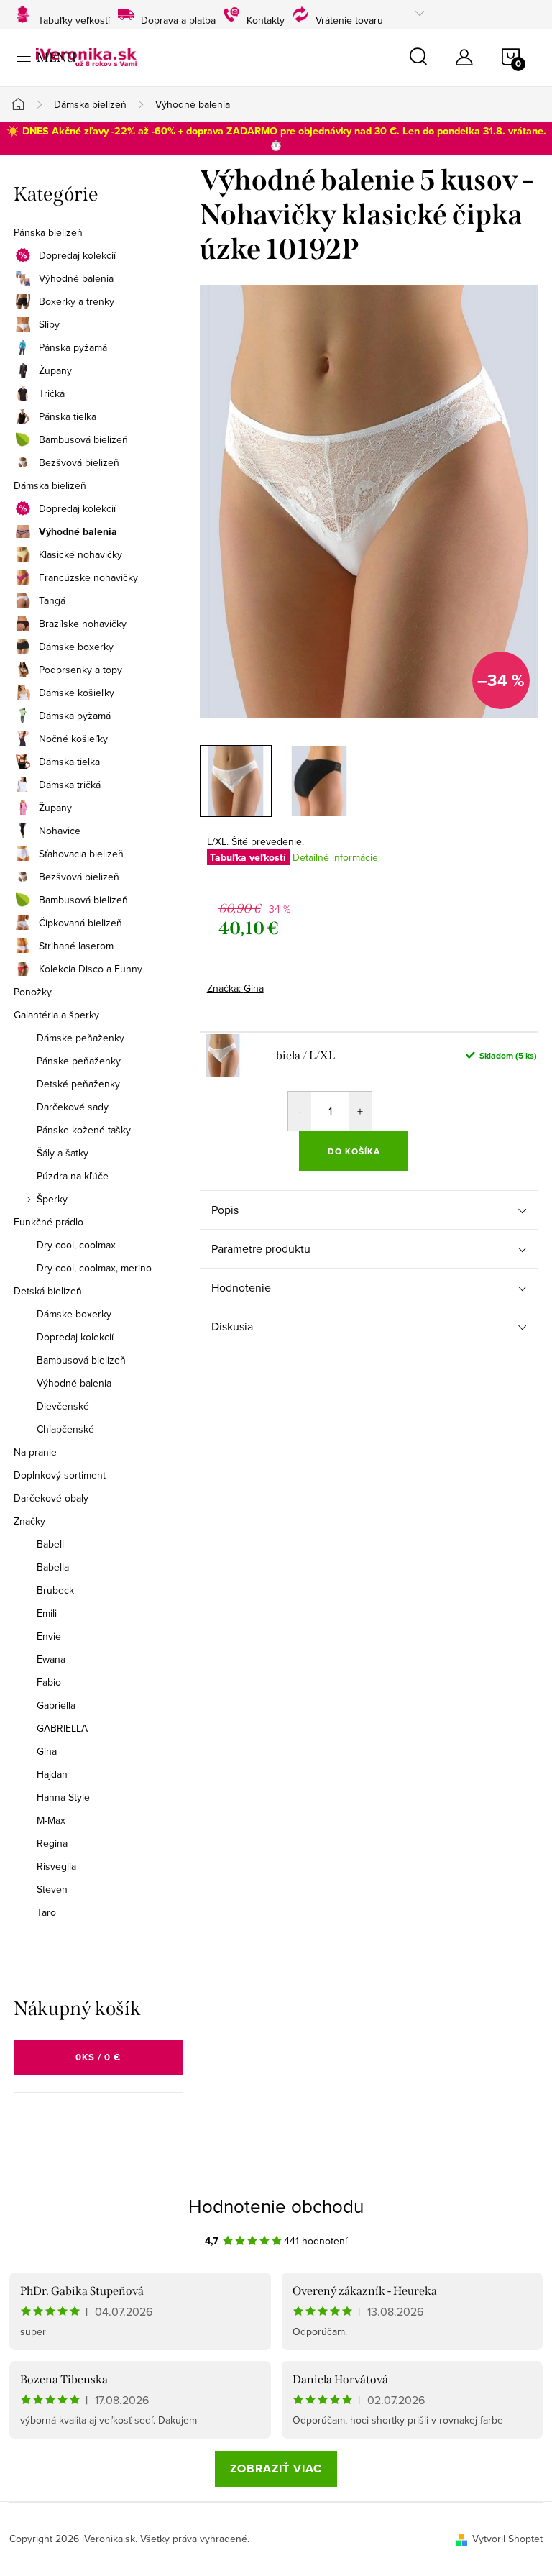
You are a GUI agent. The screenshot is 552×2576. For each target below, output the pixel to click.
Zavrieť (308, 984)
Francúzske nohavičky (88, 577)
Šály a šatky (63, 1153)
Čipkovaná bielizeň (80, 923)
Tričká (52, 393)
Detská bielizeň (48, 1291)
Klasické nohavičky (80, 554)
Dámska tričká (70, 785)
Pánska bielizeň (48, 232)
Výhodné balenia (76, 278)
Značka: (235, 988)
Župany (55, 370)
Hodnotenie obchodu (276, 2206)
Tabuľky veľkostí (74, 18)
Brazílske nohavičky (83, 624)
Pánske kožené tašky (84, 1130)
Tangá (52, 600)
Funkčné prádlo (49, 1222)
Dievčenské (63, 1406)
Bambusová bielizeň (83, 439)
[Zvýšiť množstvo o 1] (360, 1111)
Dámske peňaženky (80, 1038)
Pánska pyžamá (73, 347)
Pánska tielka (68, 416)
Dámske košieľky (77, 693)
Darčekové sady (73, 1107)
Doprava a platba (178, 18)
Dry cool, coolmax (76, 1245)
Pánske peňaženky (79, 1061)
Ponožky (33, 992)
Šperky (52, 1199)
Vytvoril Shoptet (507, 2539)
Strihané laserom (76, 946)
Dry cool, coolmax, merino (94, 1268)
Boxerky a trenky (77, 301)
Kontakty (266, 18)
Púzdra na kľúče (73, 1176)
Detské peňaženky (78, 1084)
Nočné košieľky (73, 739)
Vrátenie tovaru (349, 18)
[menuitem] (98, 1544)
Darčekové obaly (51, 1498)
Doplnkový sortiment (60, 1475)
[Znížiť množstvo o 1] (300, 1111)
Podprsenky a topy (80, 670)
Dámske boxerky (76, 647)
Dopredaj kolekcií (77, 255)
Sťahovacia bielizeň (81, 854)
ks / (98, 2057)
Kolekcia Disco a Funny (91, 969)
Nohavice (60, 831)
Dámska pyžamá (75, 716)
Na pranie (35, 1452)
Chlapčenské (65, 1429)
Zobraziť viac (276, 2468)
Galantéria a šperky (56, 1015)
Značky (29, 1521)
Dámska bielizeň (50, 485)
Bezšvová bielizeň (79, 462)
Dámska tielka (69, 762)
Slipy (49, 324)
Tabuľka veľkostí (248, 857)
